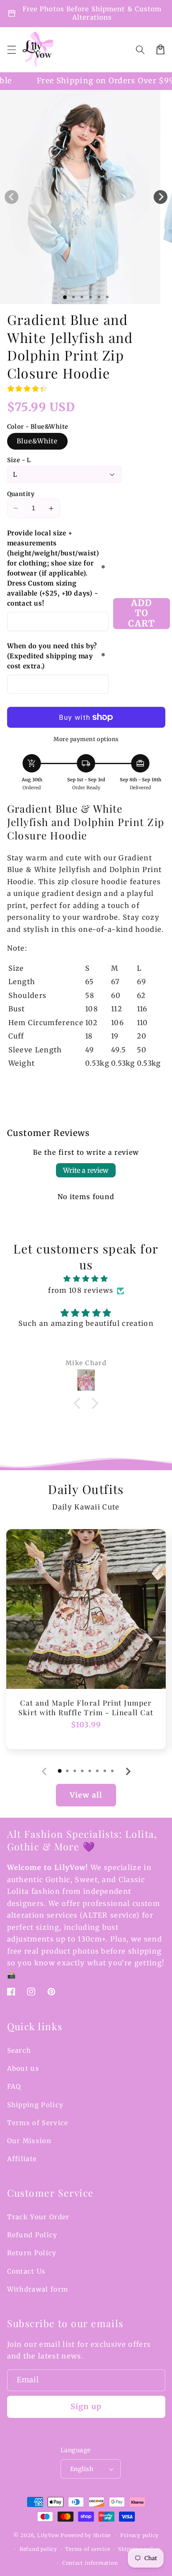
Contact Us (27, 2271)
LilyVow (48, 2535)
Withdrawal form (38, 2289)
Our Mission (29, 2141)
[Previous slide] (44, 1771)
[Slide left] (11, 197)
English (82, 2469)
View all (86, 1795)
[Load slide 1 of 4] (90, 297)
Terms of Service (38, 2123)
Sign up (86, 2407)
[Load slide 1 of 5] (99, 297)
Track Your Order (38, 2217)
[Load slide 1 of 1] (65, 297)
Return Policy (32, 2253)
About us (23, 2068)
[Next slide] (128, 1771)
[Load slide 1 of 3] (82, 297)
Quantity (21, 494)
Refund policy (38, 2549)
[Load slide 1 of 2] (73, 297)
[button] (11, 49)
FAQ (14, 2086)
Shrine (102, 2535)
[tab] (60, 1771)
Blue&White (37, 441)
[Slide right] (161, 197)
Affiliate (22, 2159)
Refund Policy (32, 2235)
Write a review (86, 1170)
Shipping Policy (35, 2105)
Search (19, 2050)
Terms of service (87, 2549)
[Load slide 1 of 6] (107, 297)
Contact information (90, 2563)
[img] (86, 1279)
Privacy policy (139, 2535)
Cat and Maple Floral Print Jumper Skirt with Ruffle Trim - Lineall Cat (86, 1708)
